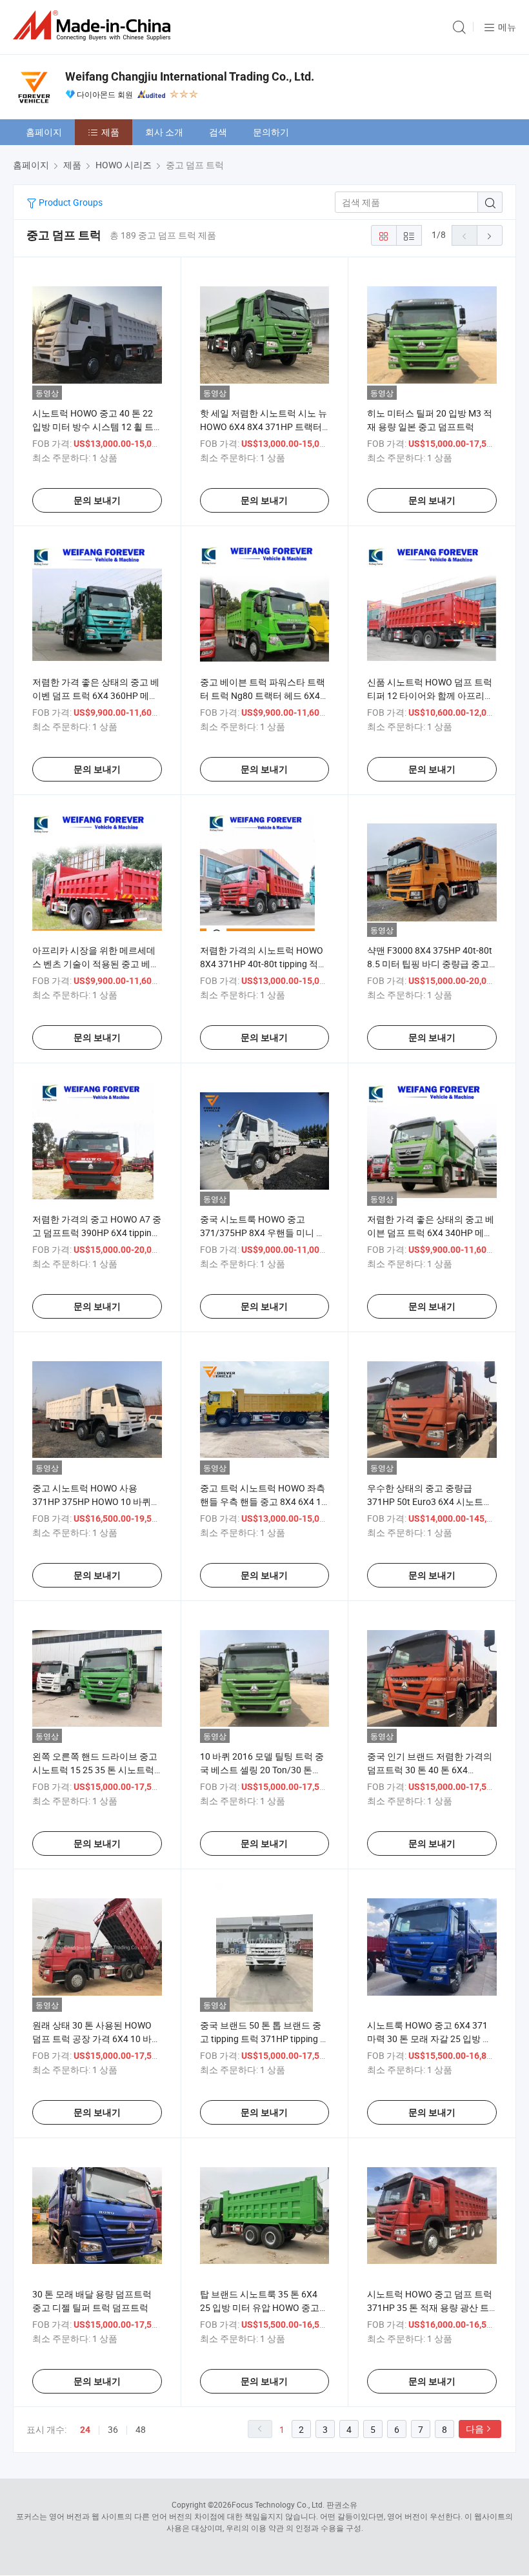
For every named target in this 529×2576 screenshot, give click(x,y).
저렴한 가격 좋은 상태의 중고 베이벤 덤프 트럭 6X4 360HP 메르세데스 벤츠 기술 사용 (96, 695)
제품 (110, 132)
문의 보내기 (97, 500)
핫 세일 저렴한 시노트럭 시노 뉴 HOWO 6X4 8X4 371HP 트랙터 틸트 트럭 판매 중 (264, 427)
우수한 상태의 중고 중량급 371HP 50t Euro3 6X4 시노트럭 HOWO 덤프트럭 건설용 (430, 1501)
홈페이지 (44, 132)
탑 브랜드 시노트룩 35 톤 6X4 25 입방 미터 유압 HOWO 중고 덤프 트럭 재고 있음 (260, 2307)
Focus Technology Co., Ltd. (278, 2504)
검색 (218, 132)
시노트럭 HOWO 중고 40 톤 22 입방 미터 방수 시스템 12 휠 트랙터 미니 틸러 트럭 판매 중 (93, 427)
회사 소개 (164, 132)
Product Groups (70, 202)
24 (85, 2430)
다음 (475, 2429)
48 (141, 2429)
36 (113, 2429)
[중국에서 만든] (94, 25)
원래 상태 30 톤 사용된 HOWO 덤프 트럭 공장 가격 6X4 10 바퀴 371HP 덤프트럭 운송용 (96, 2039)
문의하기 (271, 132)
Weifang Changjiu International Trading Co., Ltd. (190, 76)
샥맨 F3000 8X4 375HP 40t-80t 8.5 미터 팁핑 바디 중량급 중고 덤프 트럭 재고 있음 (430, 964)
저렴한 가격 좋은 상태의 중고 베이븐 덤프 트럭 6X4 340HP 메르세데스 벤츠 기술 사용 (431, 1233)
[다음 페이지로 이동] (490, 235)
